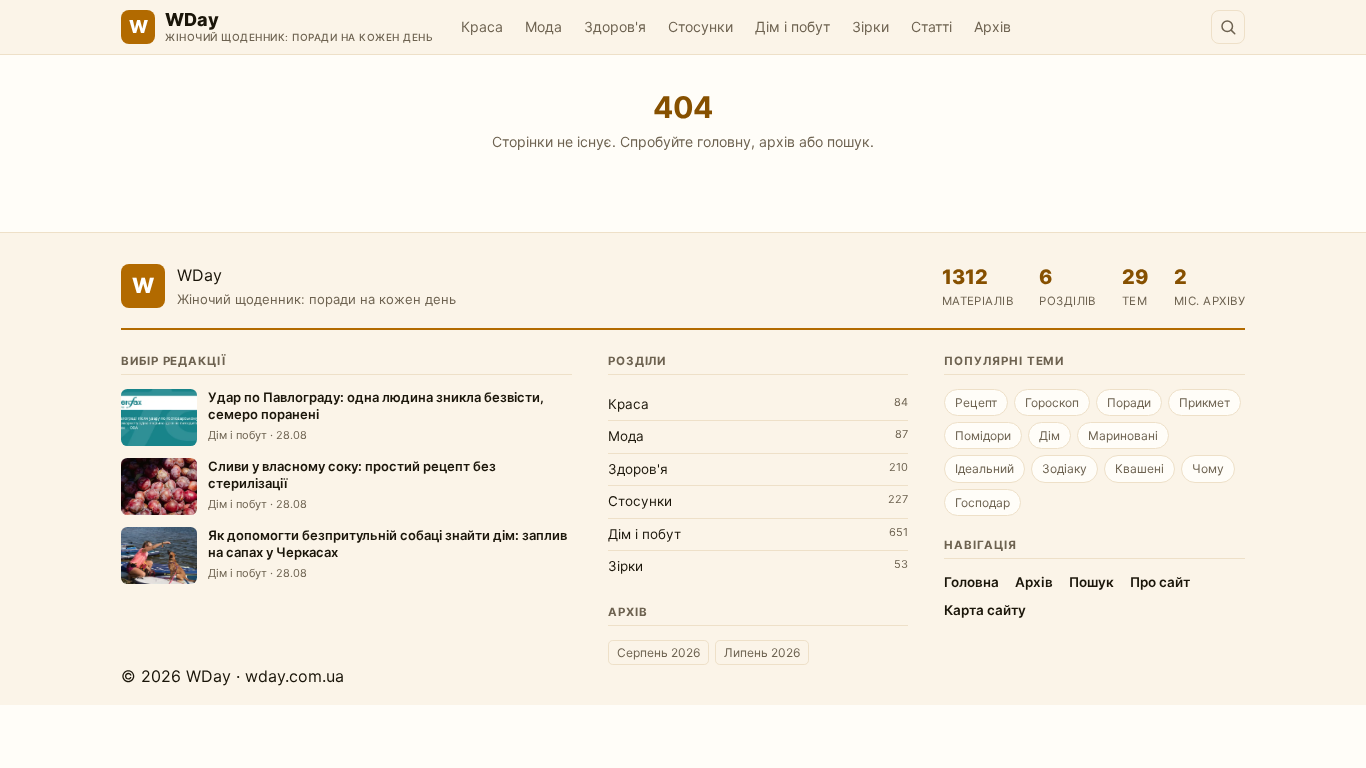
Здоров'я (615, 26)
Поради (1129, 402)
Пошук (1091, 582)
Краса (482, 26)
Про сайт (1160, 582)
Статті (931, 26)
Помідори (983, 435)
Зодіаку (1064, 468)
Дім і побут (792, 26)
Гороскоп (1052, 402)
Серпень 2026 (658, 652)
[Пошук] (1228, 27)
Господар (982, 502)
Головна (971, 582)
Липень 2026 (762, 652)
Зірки (870, 26)
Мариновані (1123, 435)
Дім (1049, 435)
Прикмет (1204, 402)
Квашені (1139, 468)
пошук (848, 141)
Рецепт (976, 402)
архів (777, 141)
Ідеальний (984, 468)
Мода (543, 26)
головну (724, 141)
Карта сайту (985, 610)
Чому (1208, 468)
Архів (992, 26)
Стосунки (700, 26)
